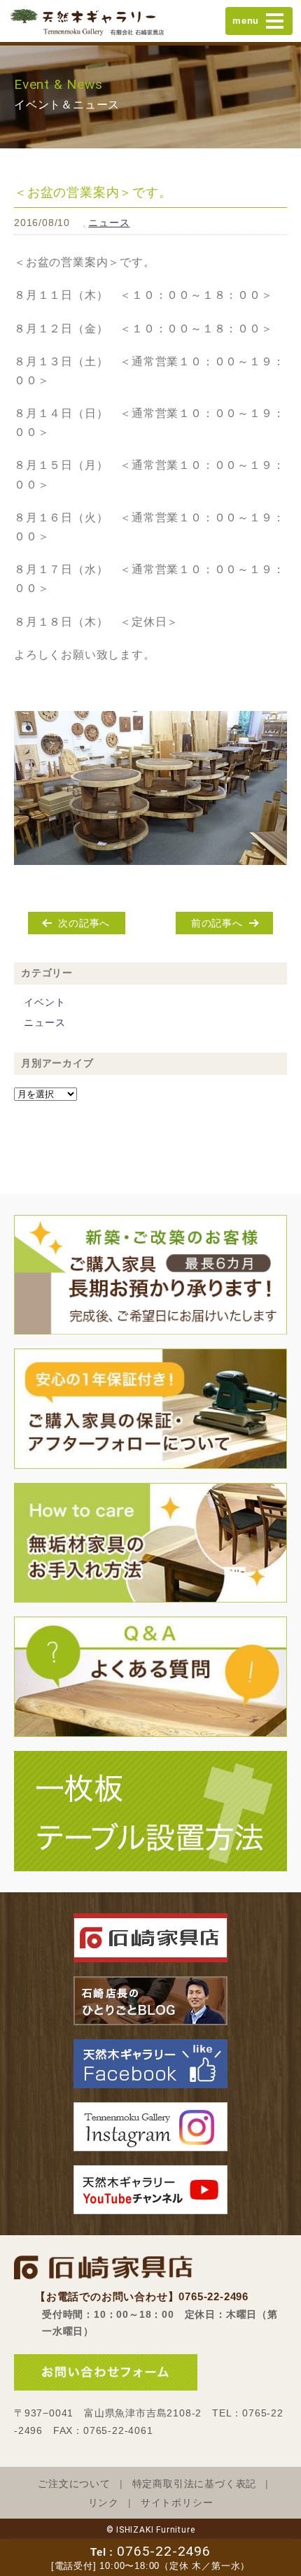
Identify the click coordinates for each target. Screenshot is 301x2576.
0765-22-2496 (164, 2551)
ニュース (109, 223)
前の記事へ (217, 923)
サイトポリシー (177, 2503)
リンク (104, 2503)
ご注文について (74, 2484)
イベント (44, 1002)
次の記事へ (84, 923)
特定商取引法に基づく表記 (195, 2484)
